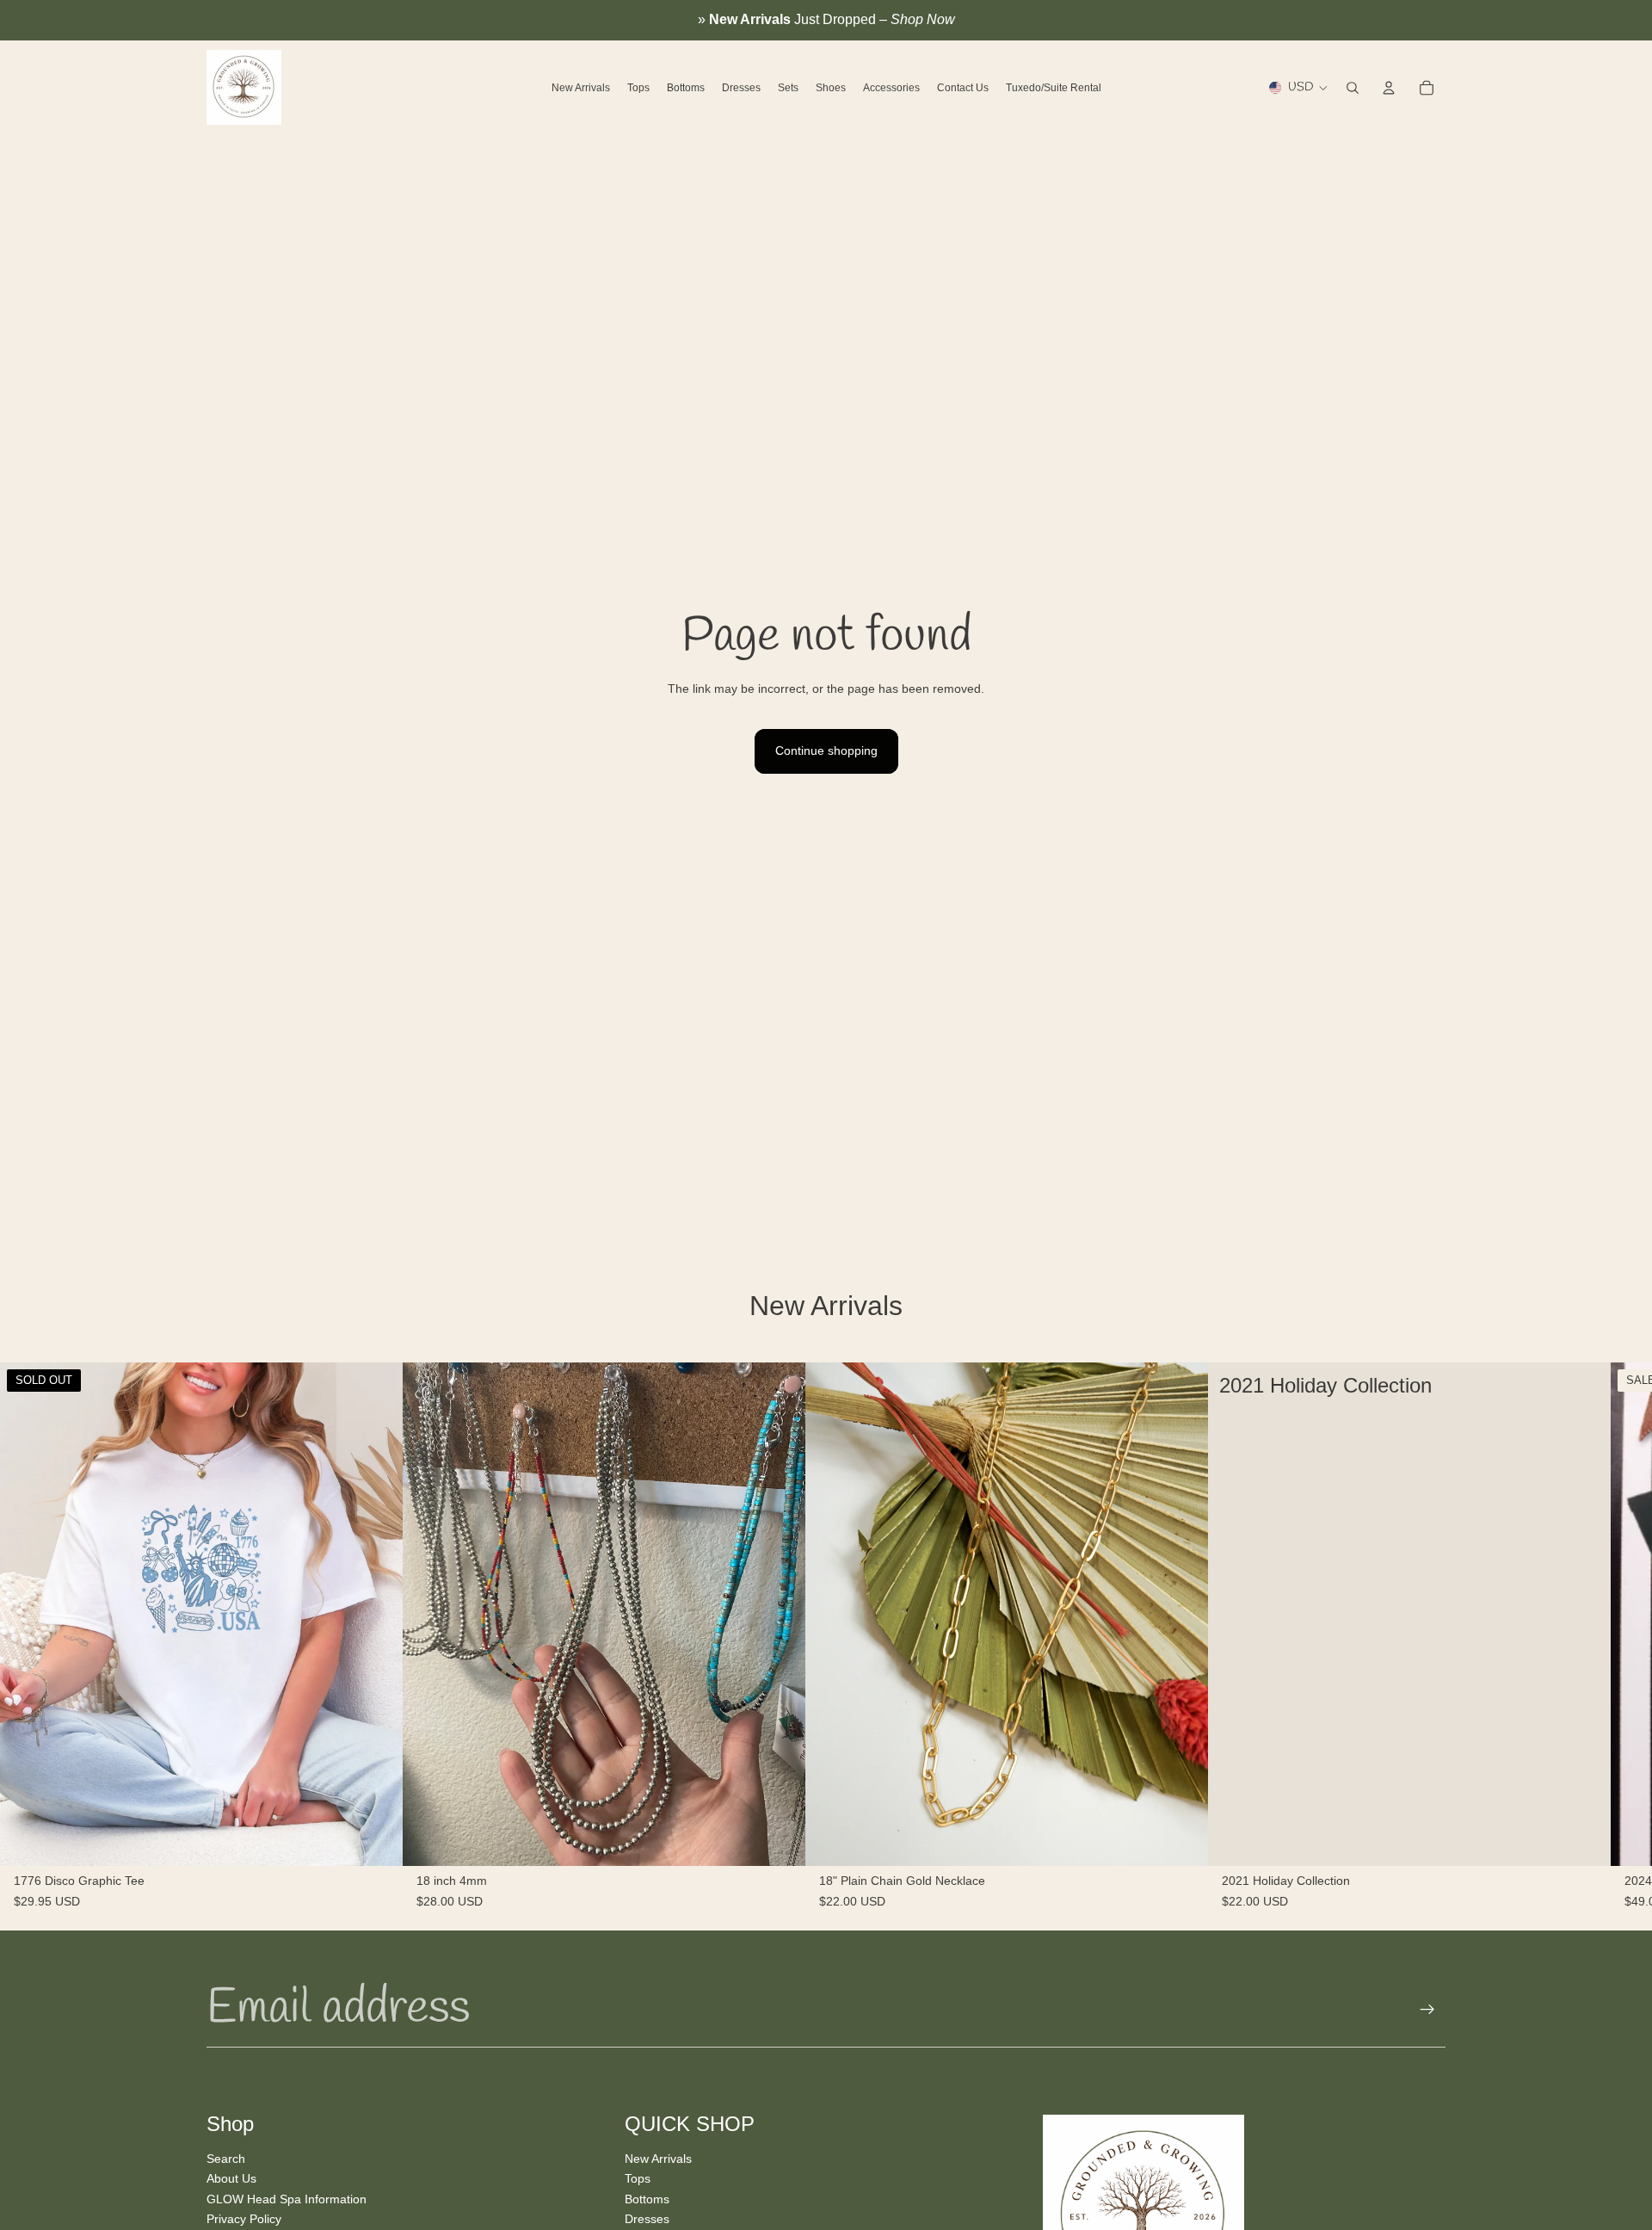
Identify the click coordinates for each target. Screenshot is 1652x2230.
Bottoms (647, 2198)
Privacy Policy (244, 2219)
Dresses (647, 2219)
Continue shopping (826, 751)
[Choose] (1584, 1839)
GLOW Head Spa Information (287, 2198)
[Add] (779, 1839)
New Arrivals (658, 2158)
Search (226, 2158)
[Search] (1353, 88)
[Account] (1389, 88)
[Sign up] (1427, 2010)
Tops (638, 2178)
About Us (231, 2178)
